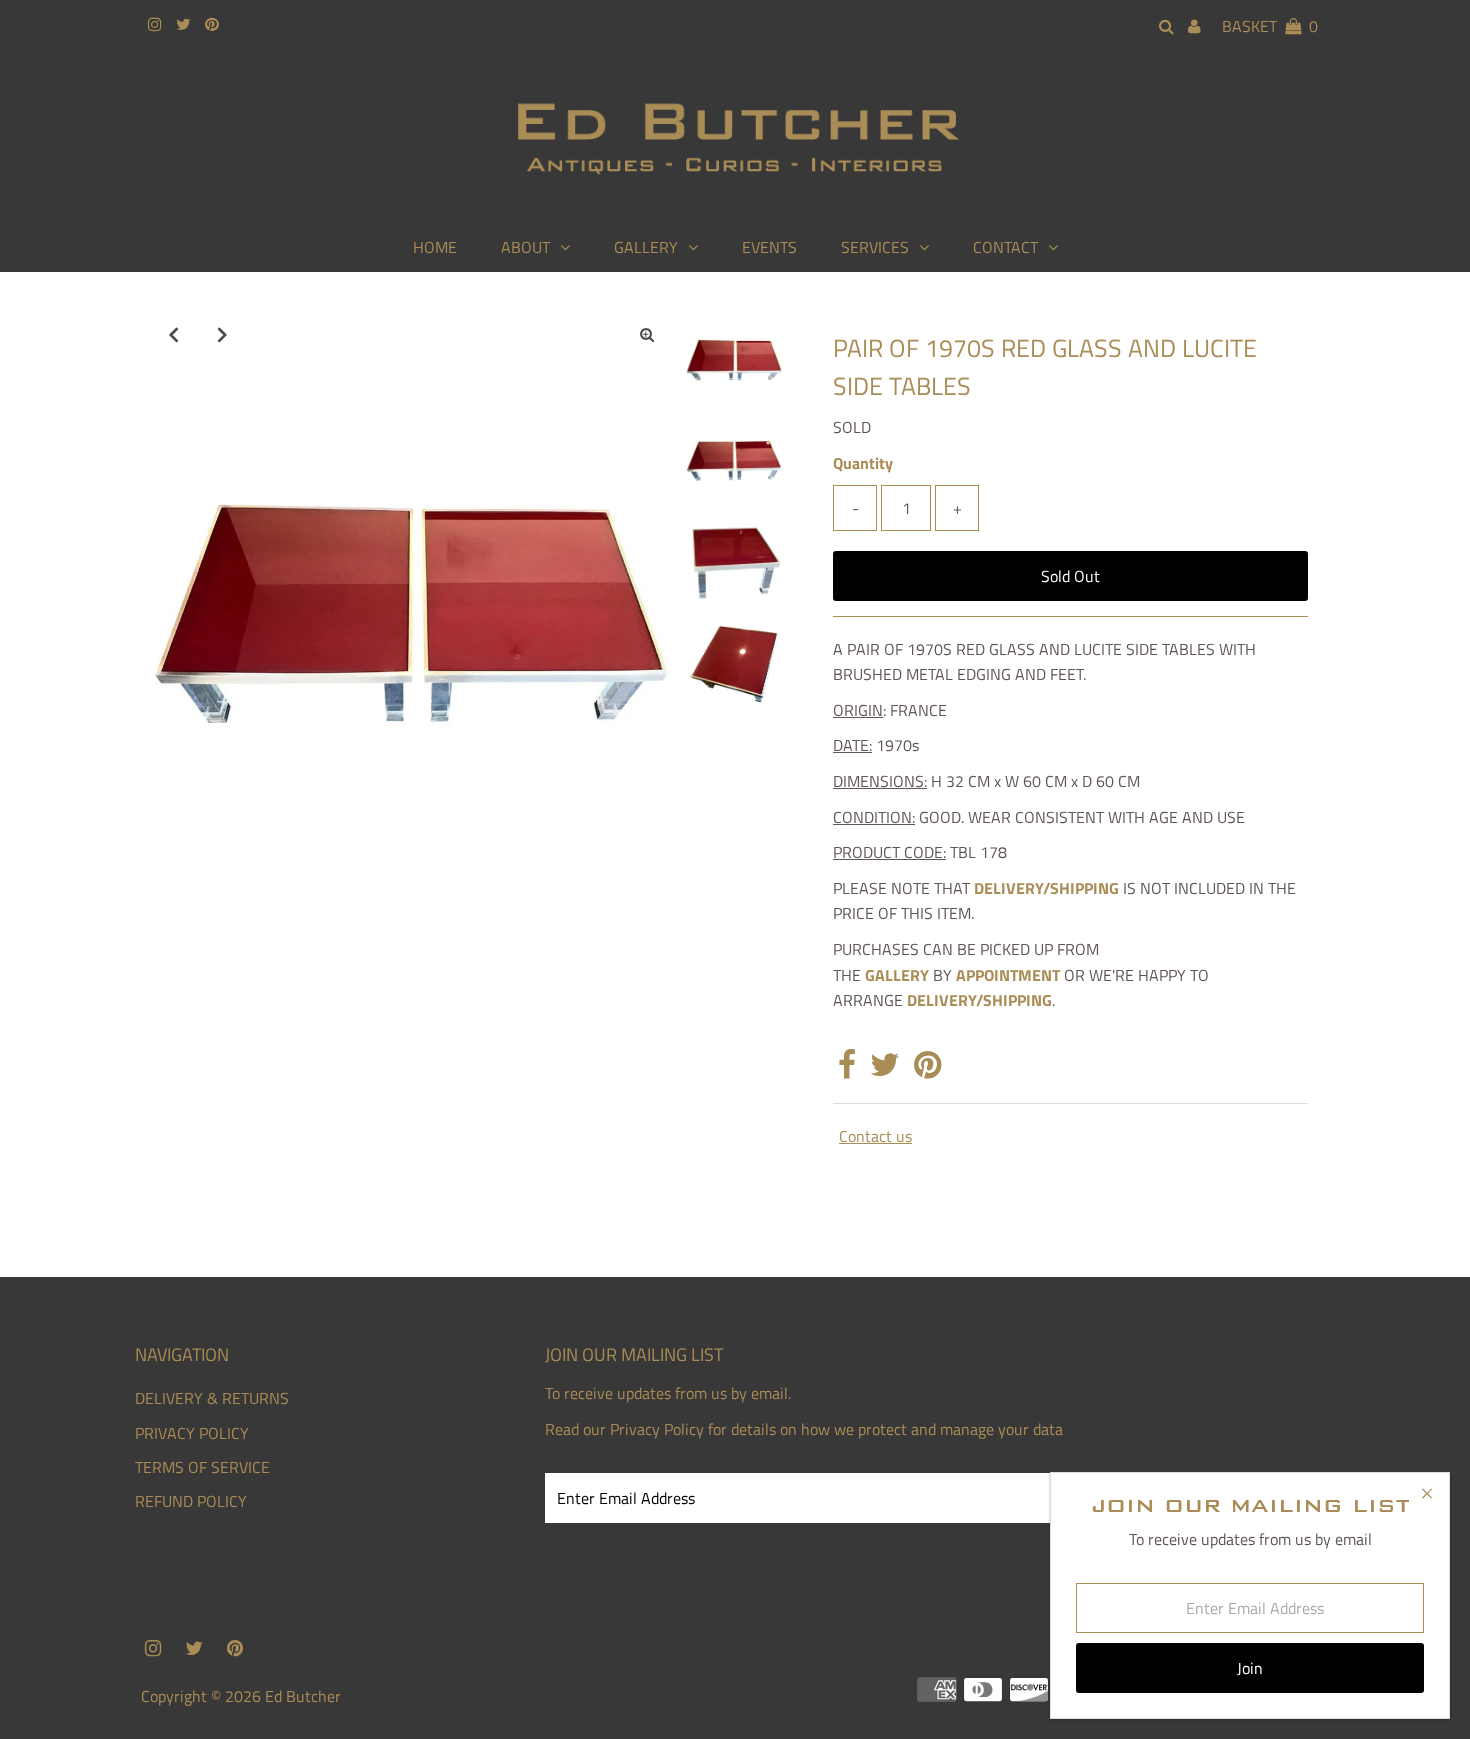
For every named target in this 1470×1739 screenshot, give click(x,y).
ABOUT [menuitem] (525, 247)
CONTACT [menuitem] (1005, 247)
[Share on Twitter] (885, 1070)
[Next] (223, 334)
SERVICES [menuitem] (875, 247)
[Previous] (174, 334)
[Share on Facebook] (847, 1070)
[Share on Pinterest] (927, 1070)
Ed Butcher (303, 1696)
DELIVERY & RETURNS (212, 1398)
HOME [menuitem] (435, 247)
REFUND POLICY (191, 1501)
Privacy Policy (657, 1429)
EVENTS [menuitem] (769, 247)
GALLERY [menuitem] (646, 247)
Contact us (875, 1136)
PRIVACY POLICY (192, 1433)
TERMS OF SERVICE (202, 1467)
